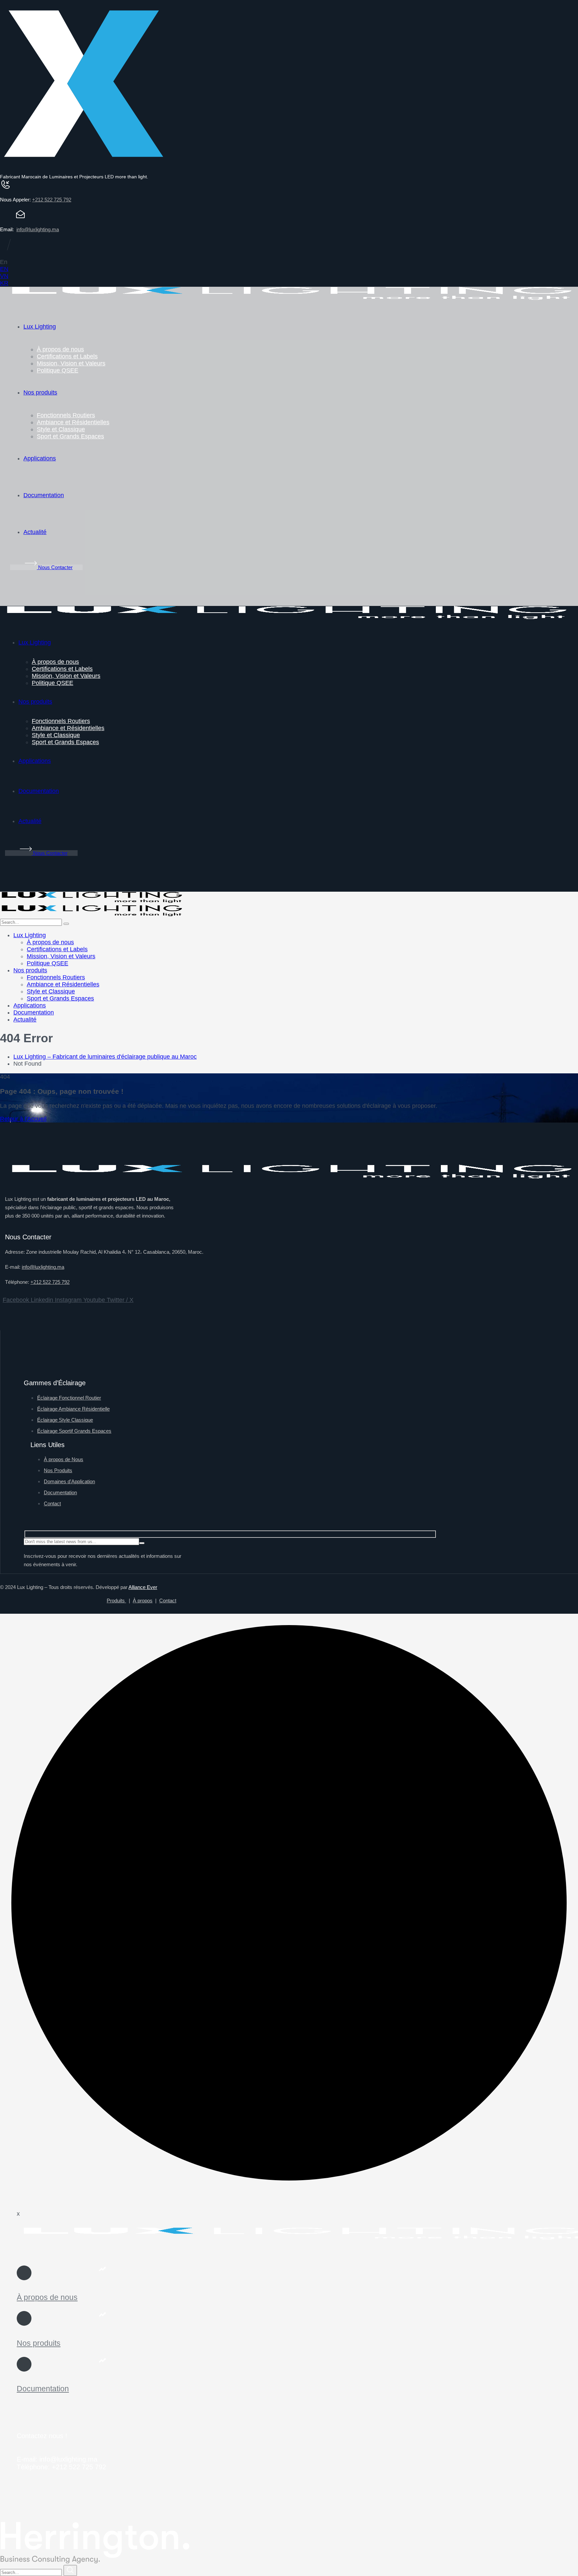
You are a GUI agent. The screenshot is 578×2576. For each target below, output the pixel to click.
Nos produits (39, 2343)
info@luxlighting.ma (38, 229)
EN (4, 269)
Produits (116, 1601)
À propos (143, 1601)
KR (4, 283)
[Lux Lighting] (92, 901)
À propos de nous (47, 2297)
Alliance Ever (143, 1587)
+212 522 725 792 (52, 200)
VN (4, 276)
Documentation (43, 2389)
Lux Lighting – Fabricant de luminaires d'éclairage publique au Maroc (105, 1057)
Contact (168, 1601)
